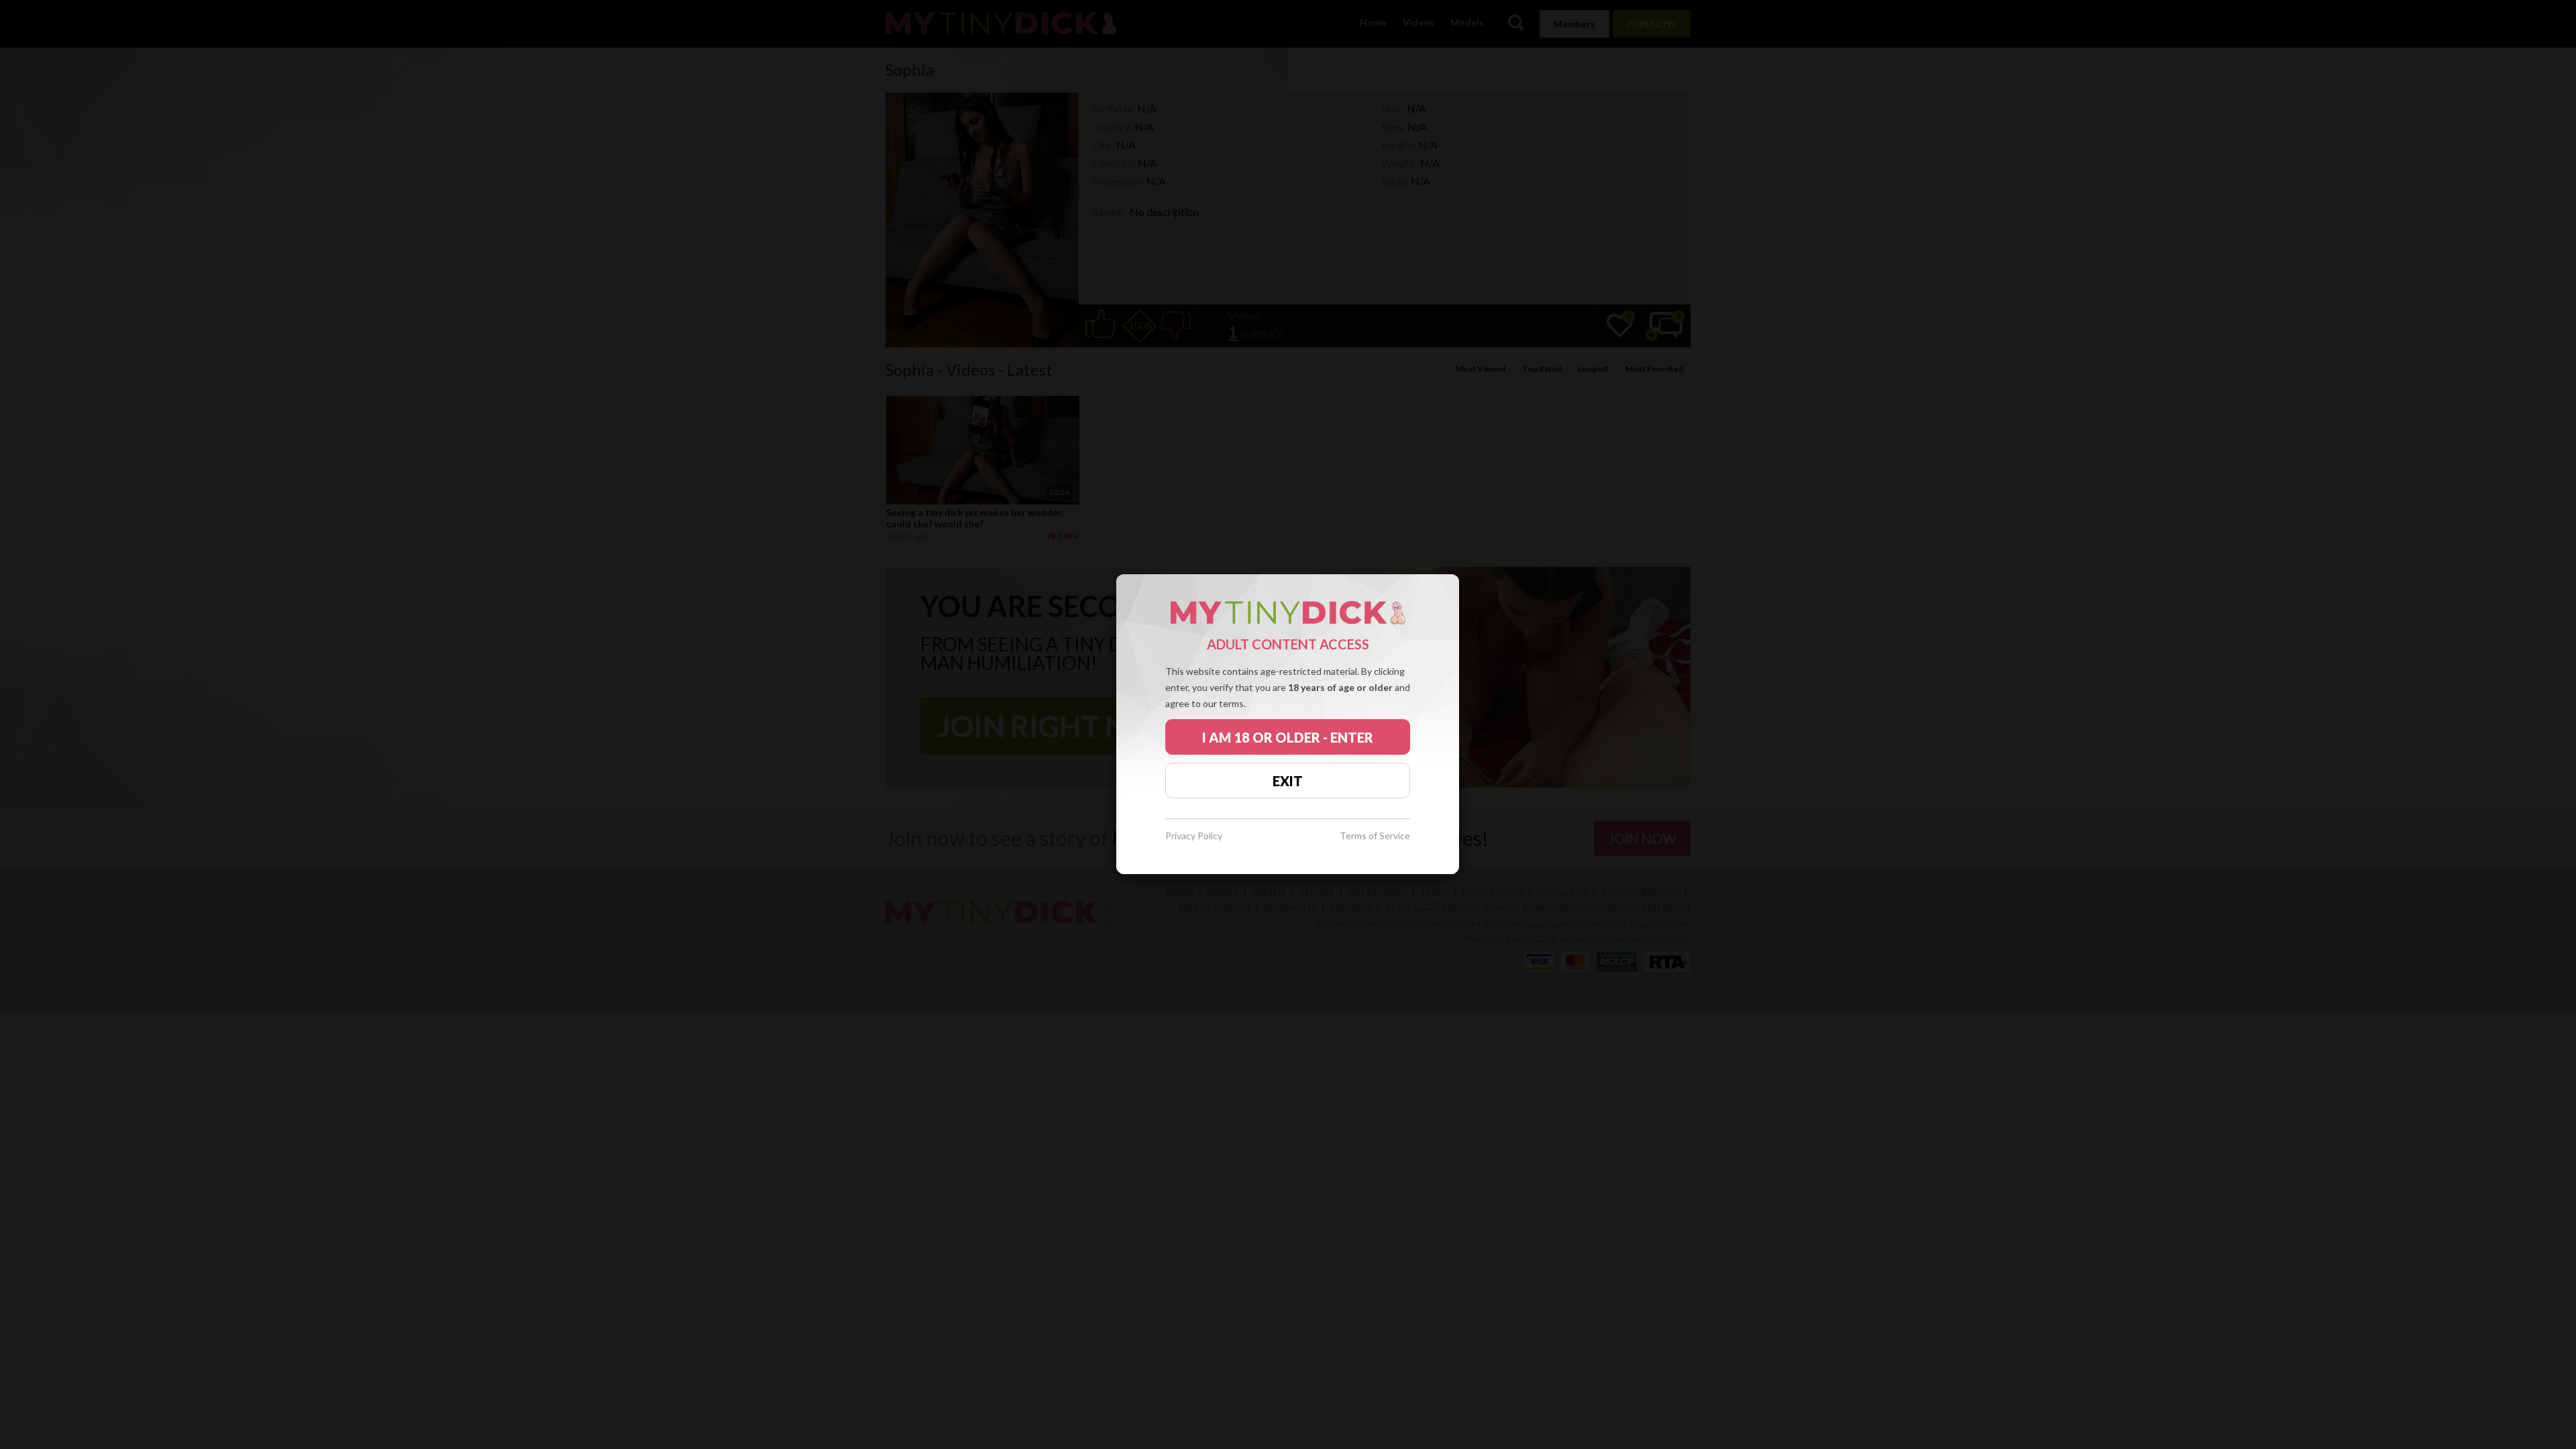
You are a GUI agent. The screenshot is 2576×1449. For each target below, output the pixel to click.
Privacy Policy (1194, 836)
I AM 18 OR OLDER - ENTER (1288, 737)
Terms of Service (1375, 836)
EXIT (1288, 781)
